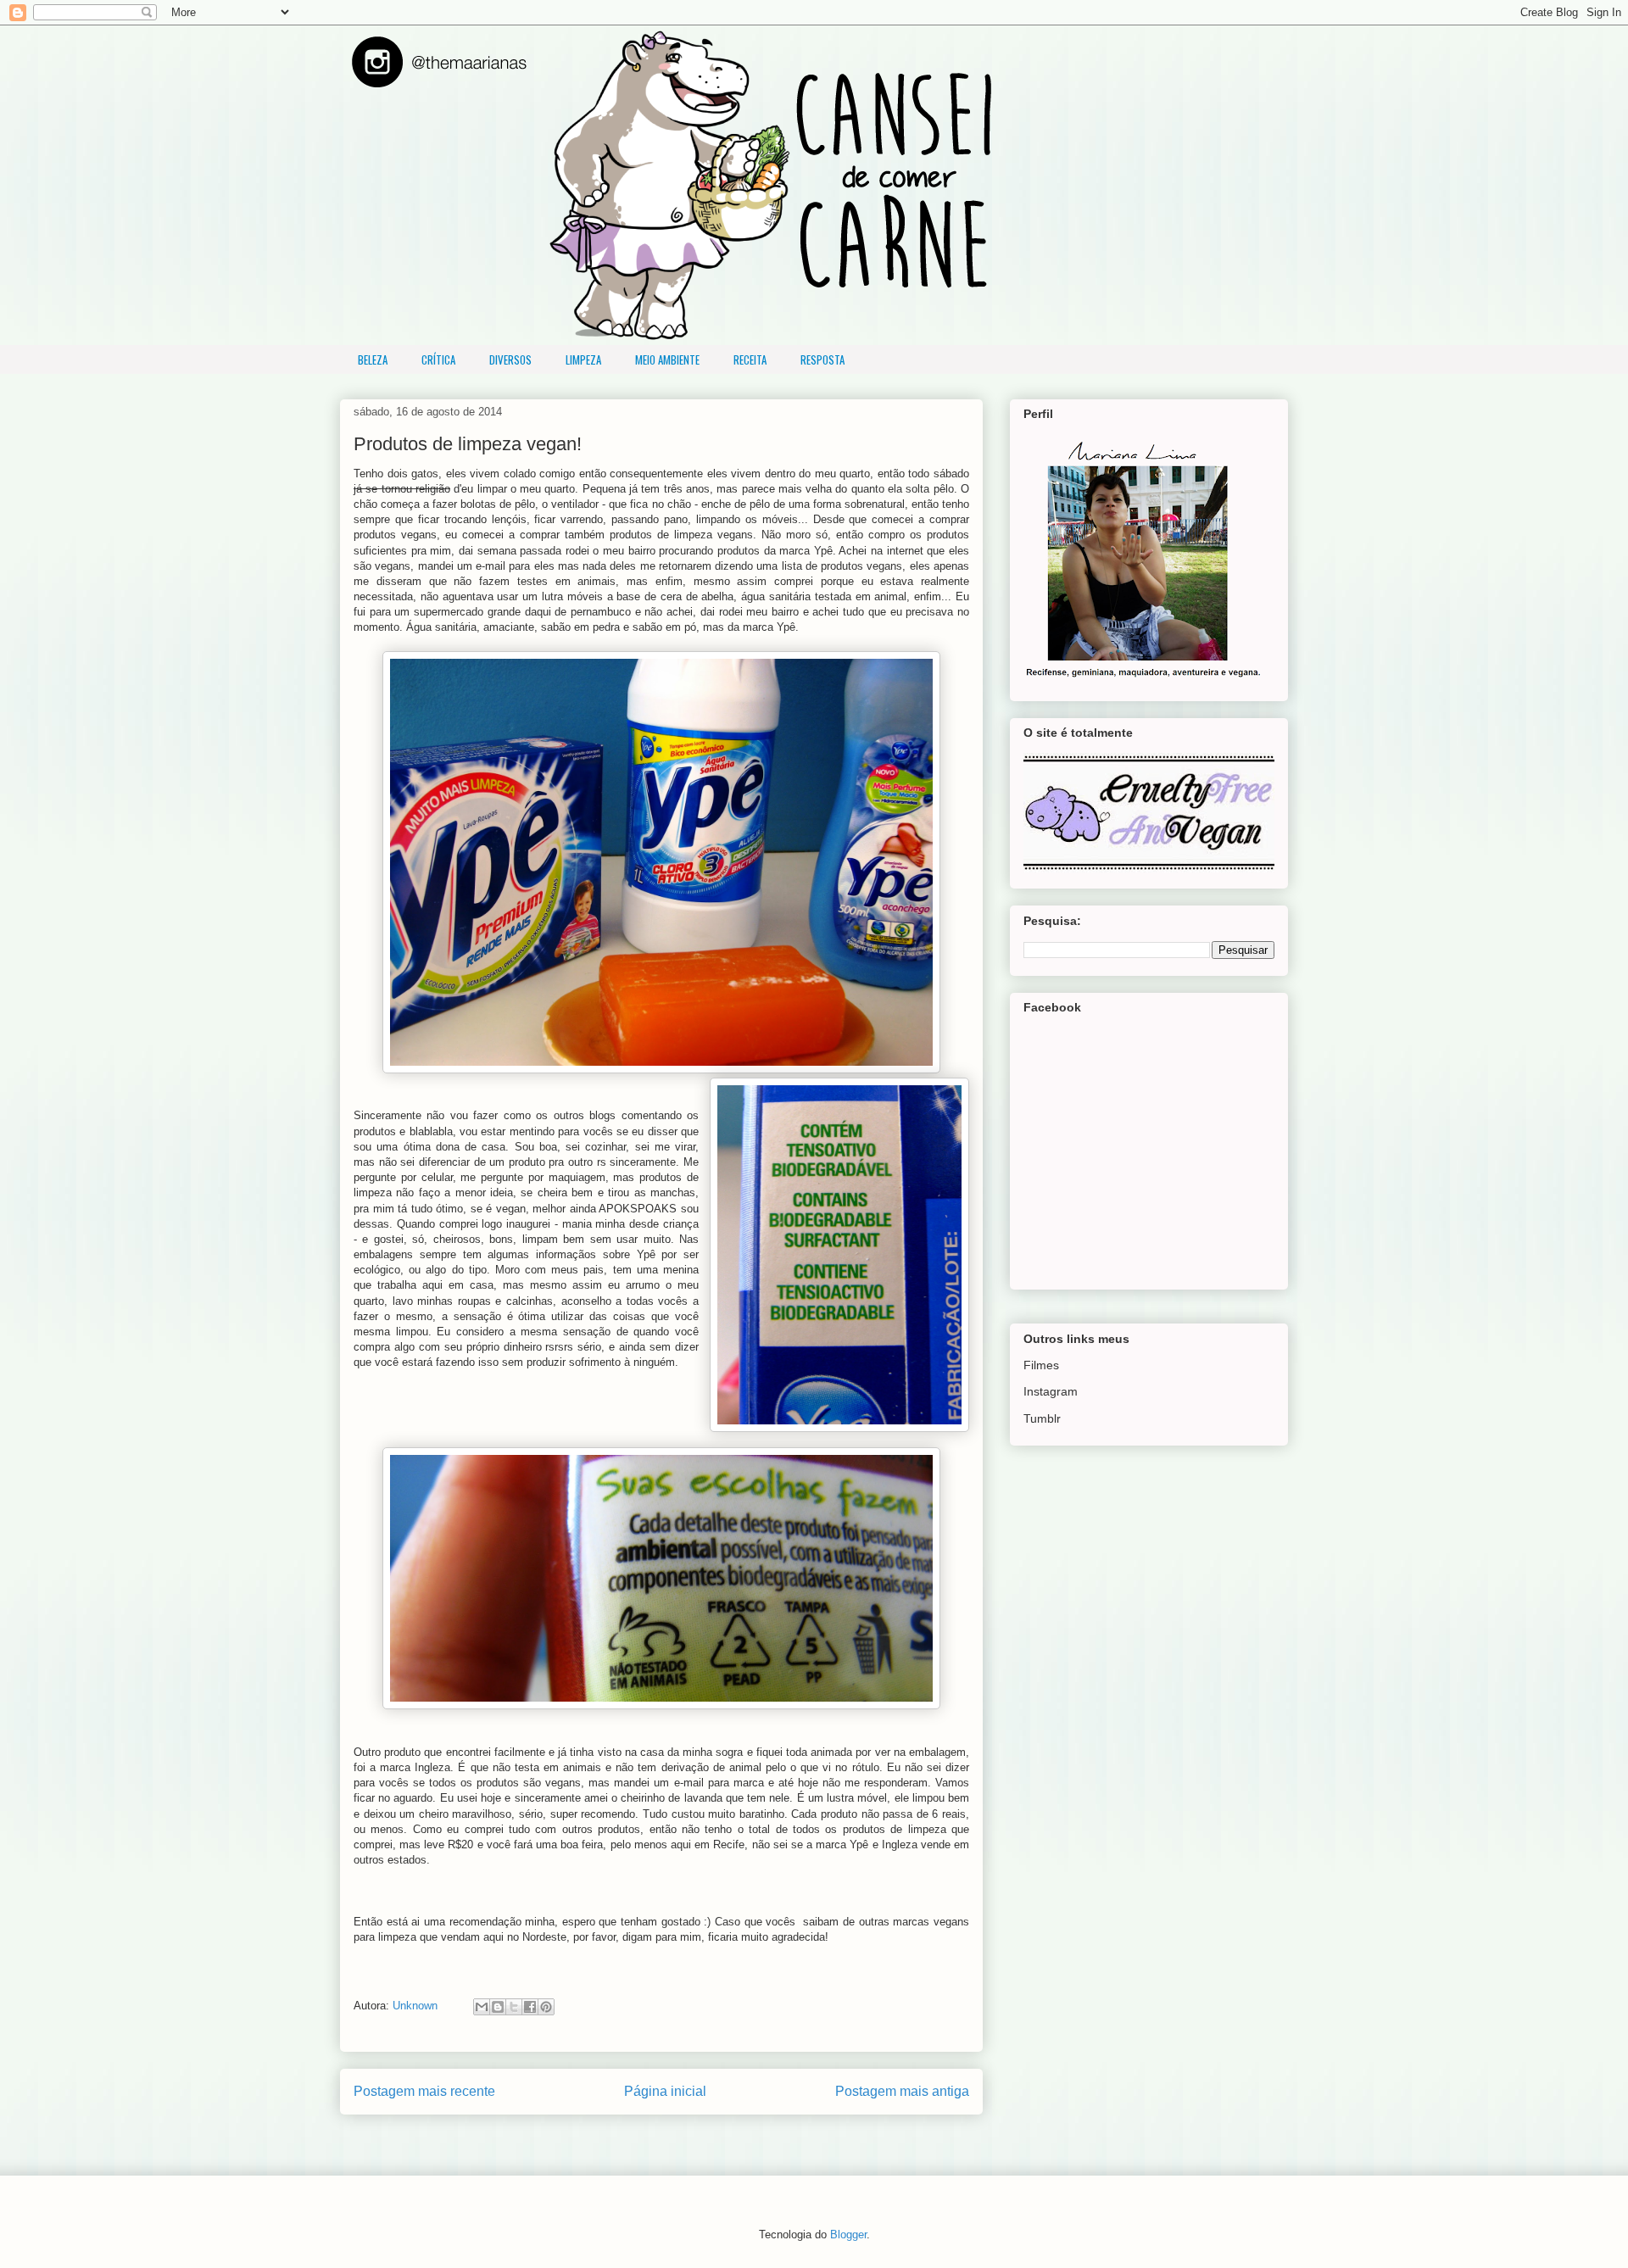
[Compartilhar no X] (514, 2007)
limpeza (583, 359)
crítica (438, 359)
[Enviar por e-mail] (482, 2007)
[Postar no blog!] (498, 2007)
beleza (373, 359)
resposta (822, 359)
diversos (510, 359)
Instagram (1051, 1391)
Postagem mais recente (424, 2091)
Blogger (848, 2235)
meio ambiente (667, 359)
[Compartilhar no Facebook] (530, 2007)
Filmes (1041, 1365)
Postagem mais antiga (902, 2091)
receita (750, 359)
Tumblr (1042, 1418)
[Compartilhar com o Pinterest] (546, 2007)
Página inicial (665, 2091)
